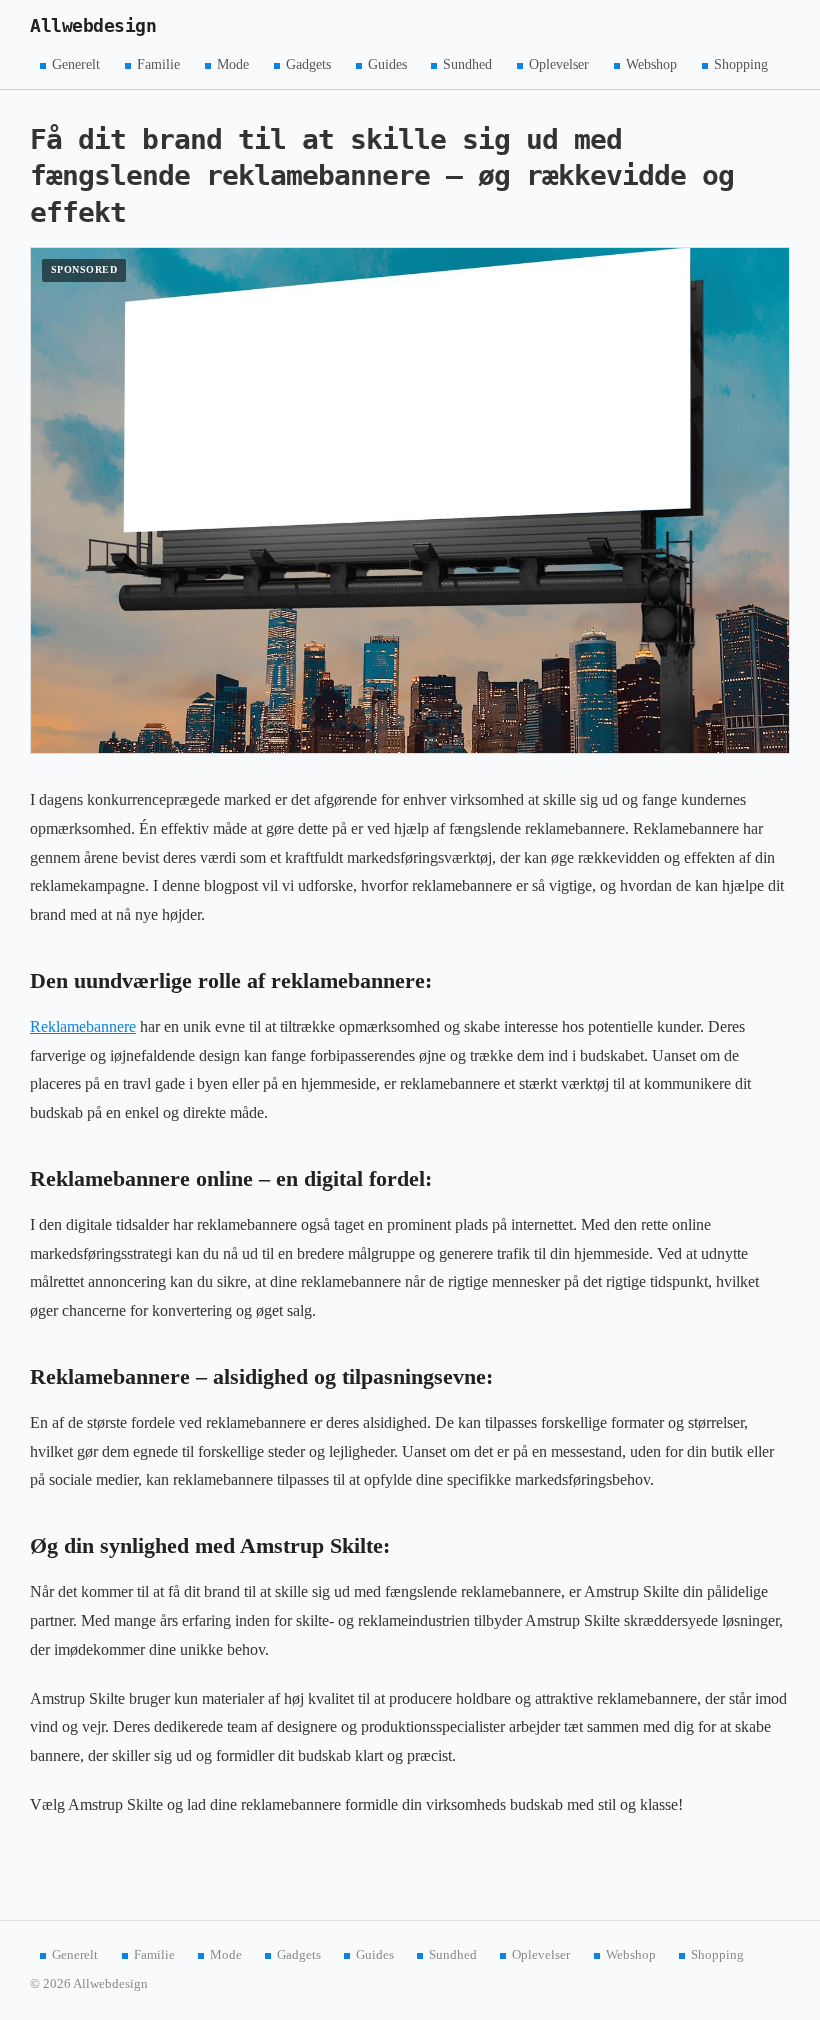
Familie (158, 64)
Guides (387, 64)
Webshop (651, 64)
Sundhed (467, 64)
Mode (233, 64)
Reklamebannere (83, 1026)
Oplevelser (559, 64)
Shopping (741, 64)
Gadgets (308, 64)
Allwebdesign (93, 26)
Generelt (76, 64)
